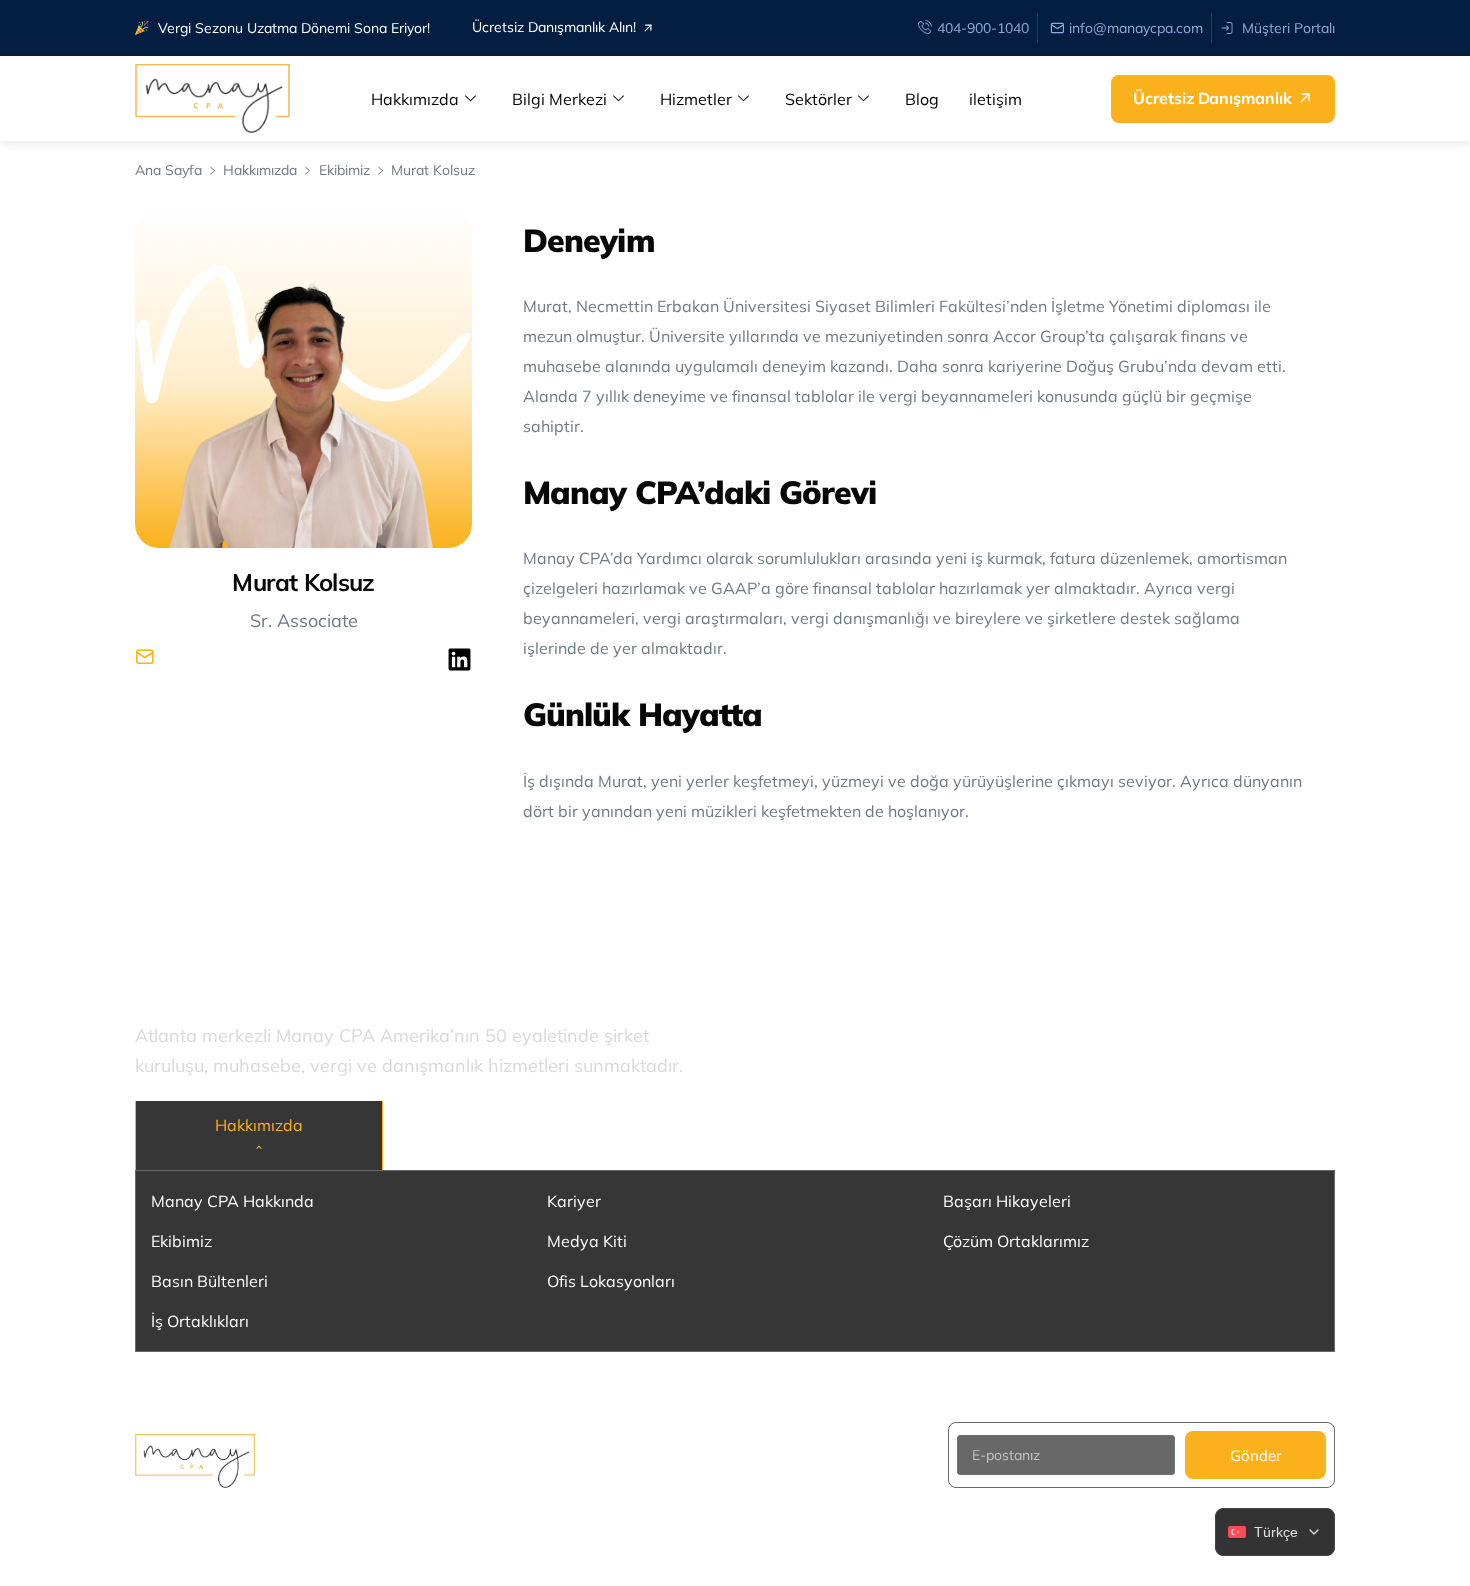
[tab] (259, 1135)
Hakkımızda (415, 99)
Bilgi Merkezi (559, 99)
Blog (922, 99)
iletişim (995, 99)
